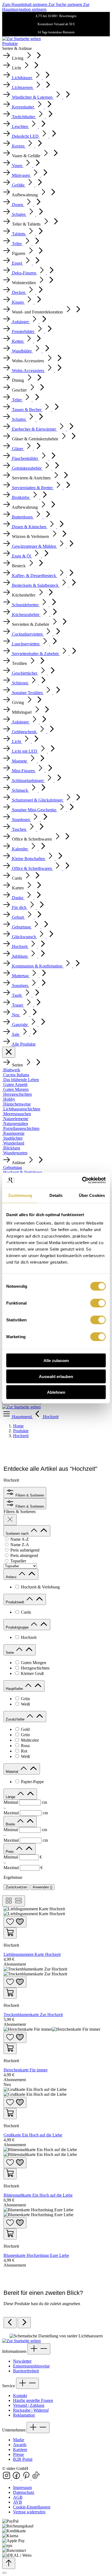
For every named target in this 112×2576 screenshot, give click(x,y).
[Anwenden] (10, 1520)
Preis (10, 1852)
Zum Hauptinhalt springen (25, 4)
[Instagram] (7, 2478)
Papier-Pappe (32, 1782)
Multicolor (30, 1740)
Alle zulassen (56, 1361)
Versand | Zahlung (29, 2405)
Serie (10, 1653)
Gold (25, 1729)
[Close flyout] (9, 1052)
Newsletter (22, 2361)
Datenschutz (24, 2492)
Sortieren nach (18, 1534)
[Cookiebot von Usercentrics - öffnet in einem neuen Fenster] (82, 1180)
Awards (20, 2445)
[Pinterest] (27, 2478)
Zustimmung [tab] (20, 1195)
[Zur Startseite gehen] (21, 39)
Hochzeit (29, 1637)
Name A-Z (20, 1539)
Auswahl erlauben (56, 1376)
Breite (11, 1824)
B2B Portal (23, 2459)
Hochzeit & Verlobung (40, 1587)
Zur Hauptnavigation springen (46, 7)
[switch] (98, 1303)
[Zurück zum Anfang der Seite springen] (9, 2563)
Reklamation (24, 2415)
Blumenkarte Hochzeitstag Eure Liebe (36, 2255)
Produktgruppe (18, 1627)
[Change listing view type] (14, 1901)
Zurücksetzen (16, 1887)
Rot (24, 1751)
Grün (25, 1699)
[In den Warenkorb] (10, 1933)
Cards (26, 1612)
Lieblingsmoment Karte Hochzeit (32, 1954)
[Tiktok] (36, 2478)
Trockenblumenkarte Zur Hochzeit (33, 2015)
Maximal (26, 1813)
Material (13, 1772)
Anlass (12, 1577)
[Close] (4, 2573)
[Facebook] (17, 2478)
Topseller (18, 1561)
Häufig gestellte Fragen (33, 2400)
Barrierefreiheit (26, 2371)
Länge (11, 1797)
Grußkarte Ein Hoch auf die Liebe (33, 2135)
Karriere (20, 2450)
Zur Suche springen (66, 4)
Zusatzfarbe (16, 1719)
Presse (18, 2454)
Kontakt (20, 2396)
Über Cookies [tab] (92, 1195)
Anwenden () (42, 1887)
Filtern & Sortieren (29, 1495)
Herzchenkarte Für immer (26, 2070)
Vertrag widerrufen (29, 2512)
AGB (18, 2497)
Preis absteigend (24, 1555)
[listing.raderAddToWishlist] (15, 1922)
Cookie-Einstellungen (32, 2507)
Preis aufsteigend (25, 1550)
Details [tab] (56, 1195)
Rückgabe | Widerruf (31, 2410)
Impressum (22, 2487)
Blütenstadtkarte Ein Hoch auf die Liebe (38, 2195)
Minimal (25, 1802)
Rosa (25, 1746)
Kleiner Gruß (32, 1673)
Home (18, 1426)
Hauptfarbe (15, 1689)
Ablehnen (56, 1392)
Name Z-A (20, 1545)
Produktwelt (15, 1602)
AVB (18, 2502)
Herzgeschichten (35, 1668)
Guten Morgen (34, 1663)
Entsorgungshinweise (31, 2366)
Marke (19, 2440)
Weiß (25, 1704)
